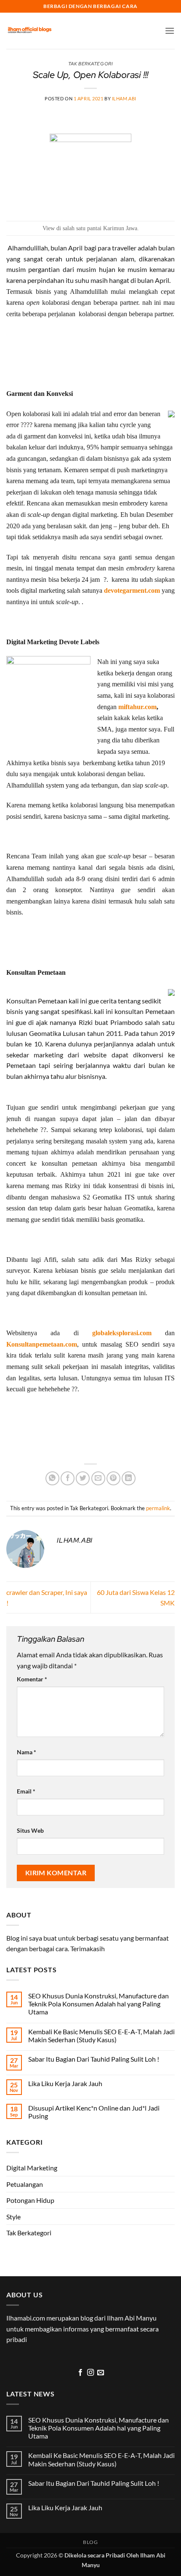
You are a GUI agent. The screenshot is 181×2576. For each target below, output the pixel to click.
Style (13, 2217)
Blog (90, 2542)
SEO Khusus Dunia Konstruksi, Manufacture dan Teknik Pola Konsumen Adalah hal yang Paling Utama (98, 2004)
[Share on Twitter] (83, 1478)
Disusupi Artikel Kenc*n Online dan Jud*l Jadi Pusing (94, 2112)
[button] (170, 31)
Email (26, 1791)
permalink (158, 1508)
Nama (27, 1752)
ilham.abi (124, 98)
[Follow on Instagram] (90, 2373)
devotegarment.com (132, 590)
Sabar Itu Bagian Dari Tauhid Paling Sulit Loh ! (94, 2059)
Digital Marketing (32, 2168)
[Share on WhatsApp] (52, 1478)
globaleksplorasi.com (122, 1333)
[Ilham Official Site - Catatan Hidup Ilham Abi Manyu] (29, 31)
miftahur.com (137, 707)
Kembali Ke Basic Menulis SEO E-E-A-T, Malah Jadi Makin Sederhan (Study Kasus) (101, 2036)
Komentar (32, 1679)
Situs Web (30, 1830)
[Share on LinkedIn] (129, 1478)
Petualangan (25, 2184)
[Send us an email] (101, 2373)
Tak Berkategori (29, 2233)
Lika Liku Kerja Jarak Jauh (65, 2083)
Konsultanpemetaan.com (42, 1344)
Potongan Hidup (30, 2200)
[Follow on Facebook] (80, 2373)
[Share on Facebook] (68, 1478)
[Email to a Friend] (98, 1478)
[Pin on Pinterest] (113, 1478)
